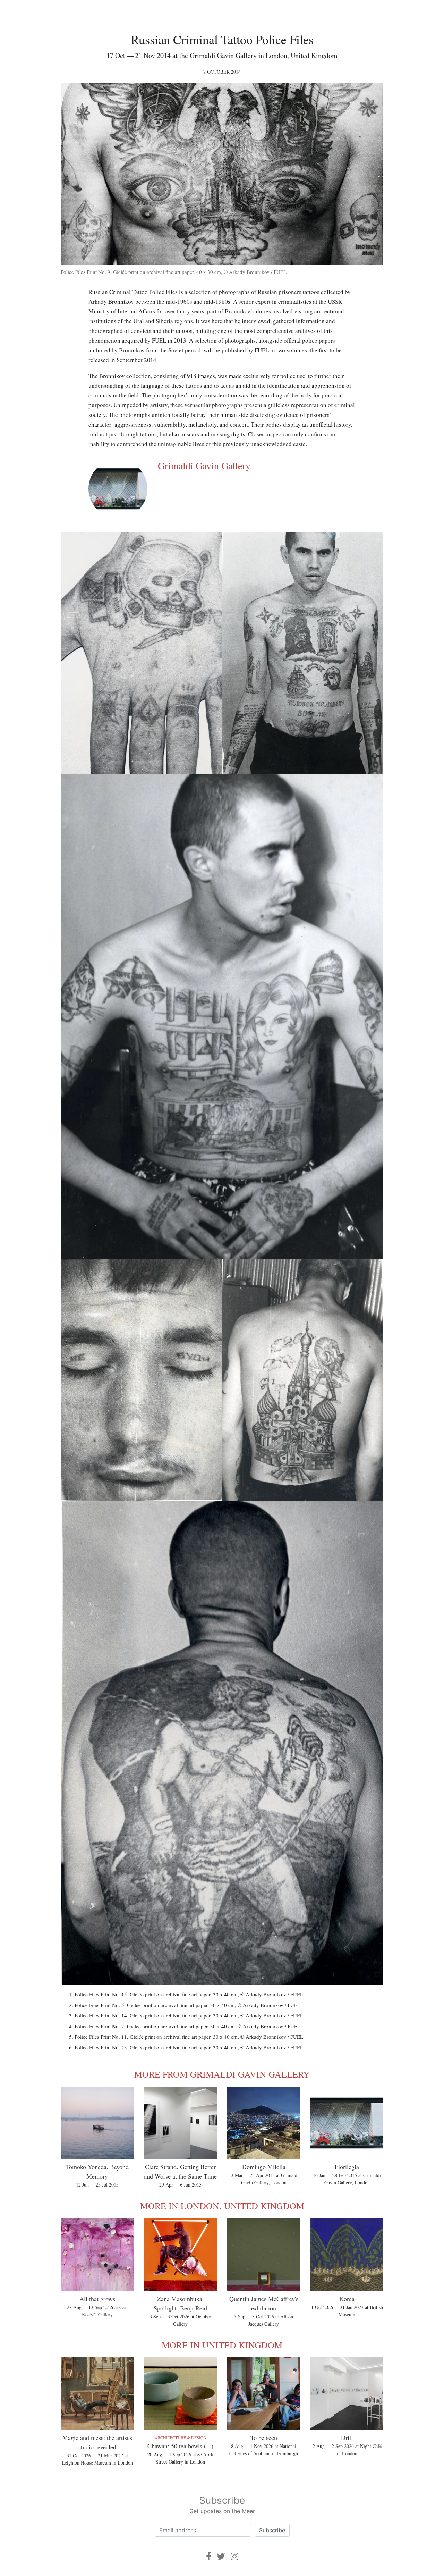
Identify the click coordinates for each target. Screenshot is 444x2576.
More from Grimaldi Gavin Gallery (222, 2074)
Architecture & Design (181, 2437)
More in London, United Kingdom (222, 2206)
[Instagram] (234, 2556)
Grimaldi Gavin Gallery (204, 465)
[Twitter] (221, 2556)
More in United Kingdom (222, 2345)
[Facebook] (209, 2556)
